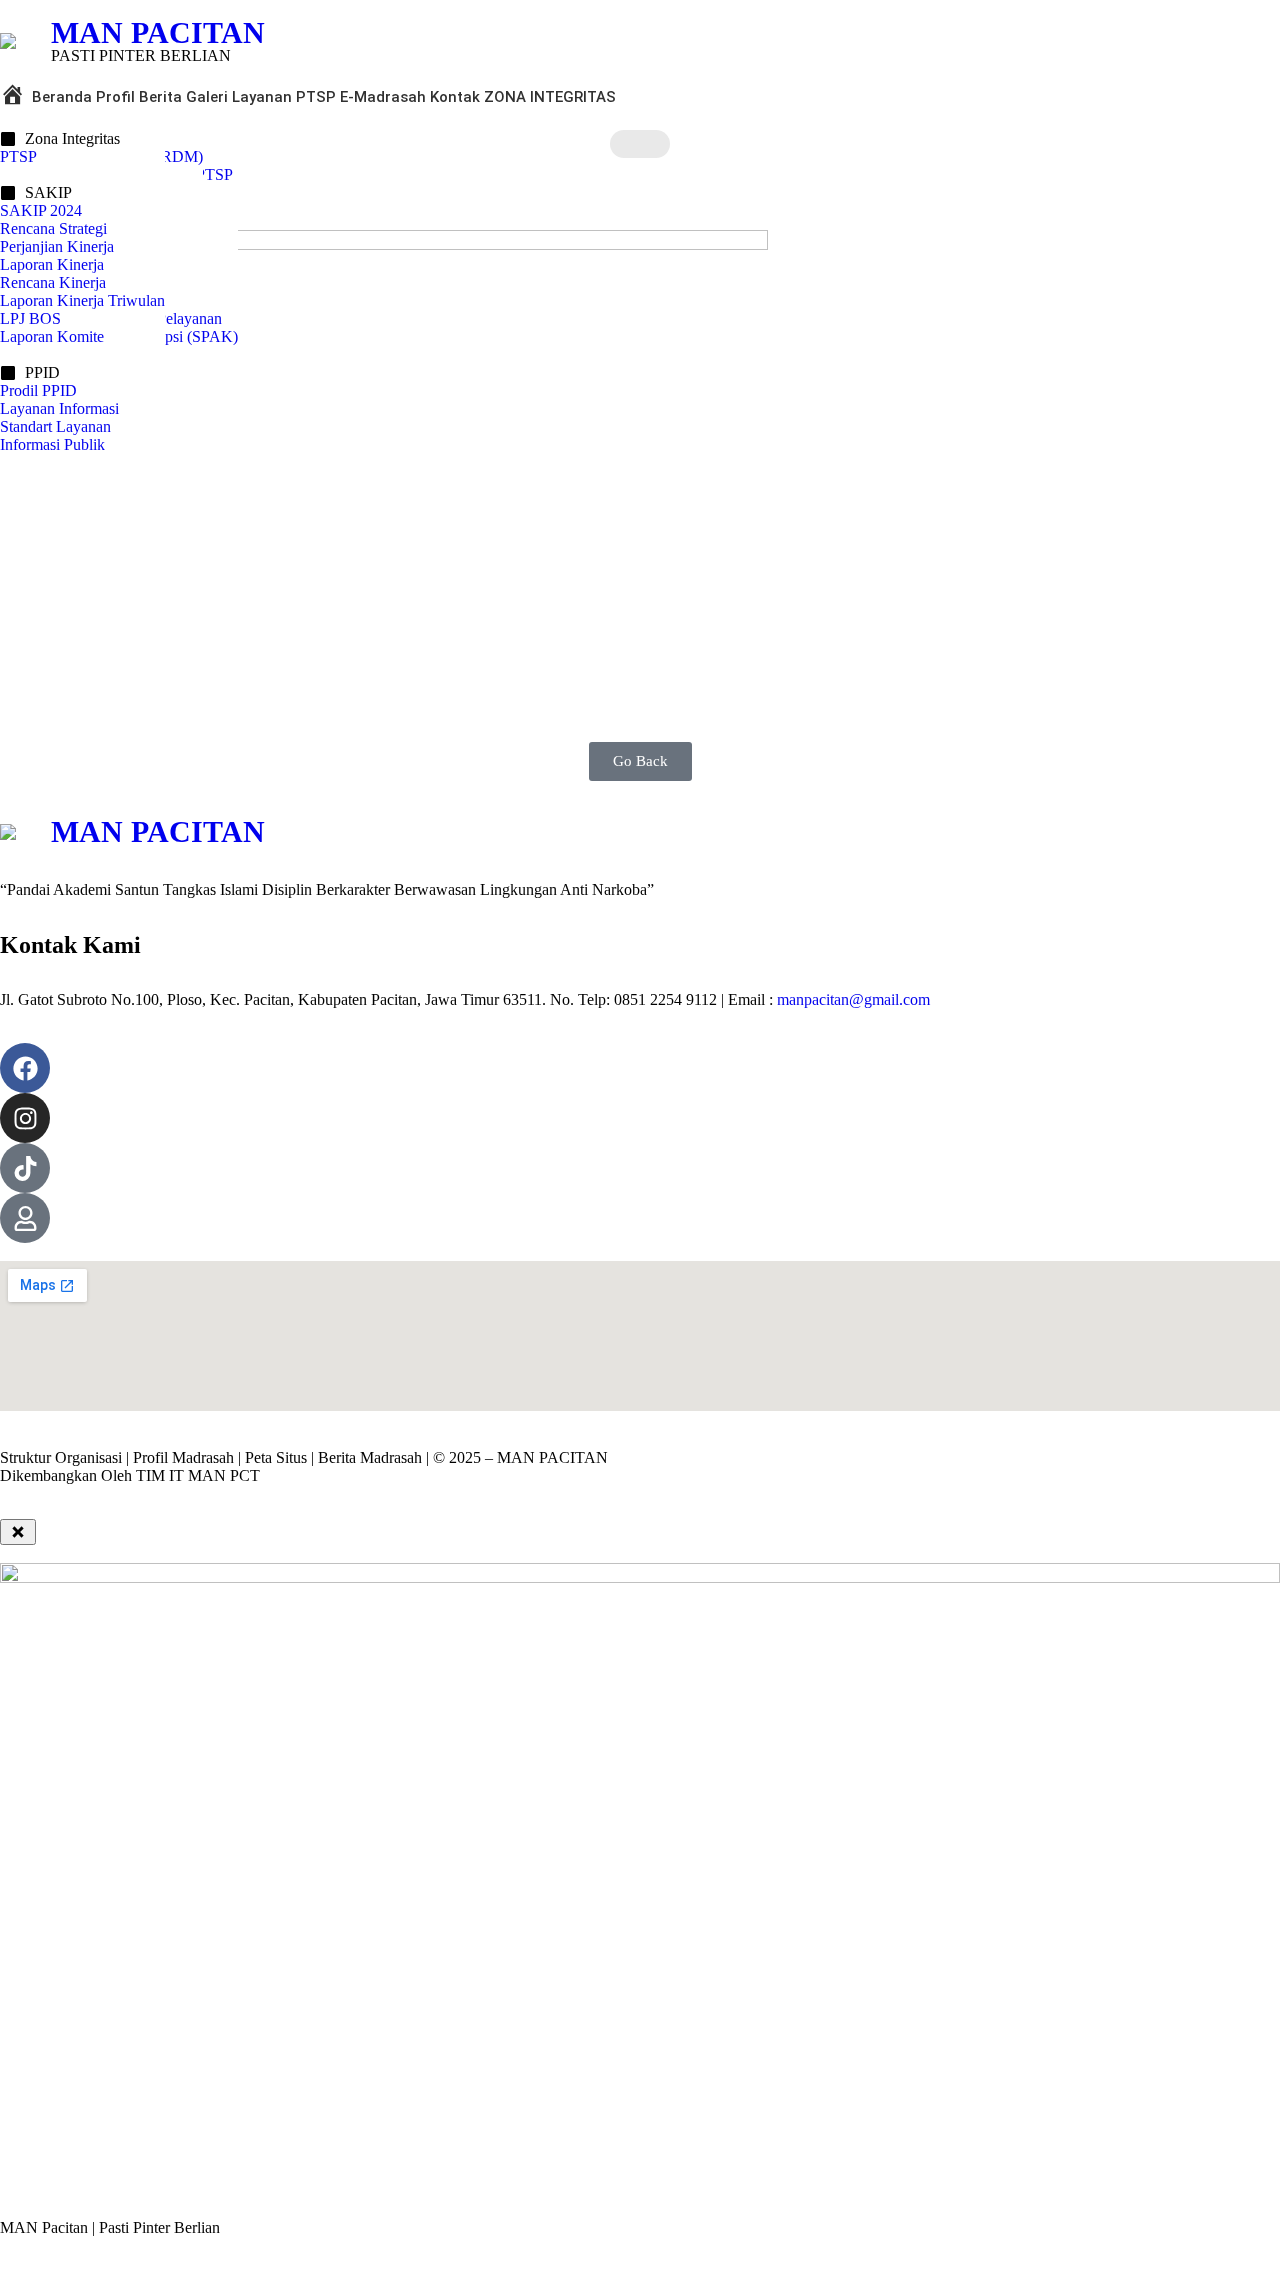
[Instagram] (25, 1118)
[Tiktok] (25, 1168)
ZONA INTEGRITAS (550, 97)
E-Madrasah (383, 97)
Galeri (207, 97)
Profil (115, 97)
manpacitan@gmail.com (853, 999)
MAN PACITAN (158, 32)
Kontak (455, 97)
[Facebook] (25, 1068)
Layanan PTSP (284, 97)
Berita (160, 97)
